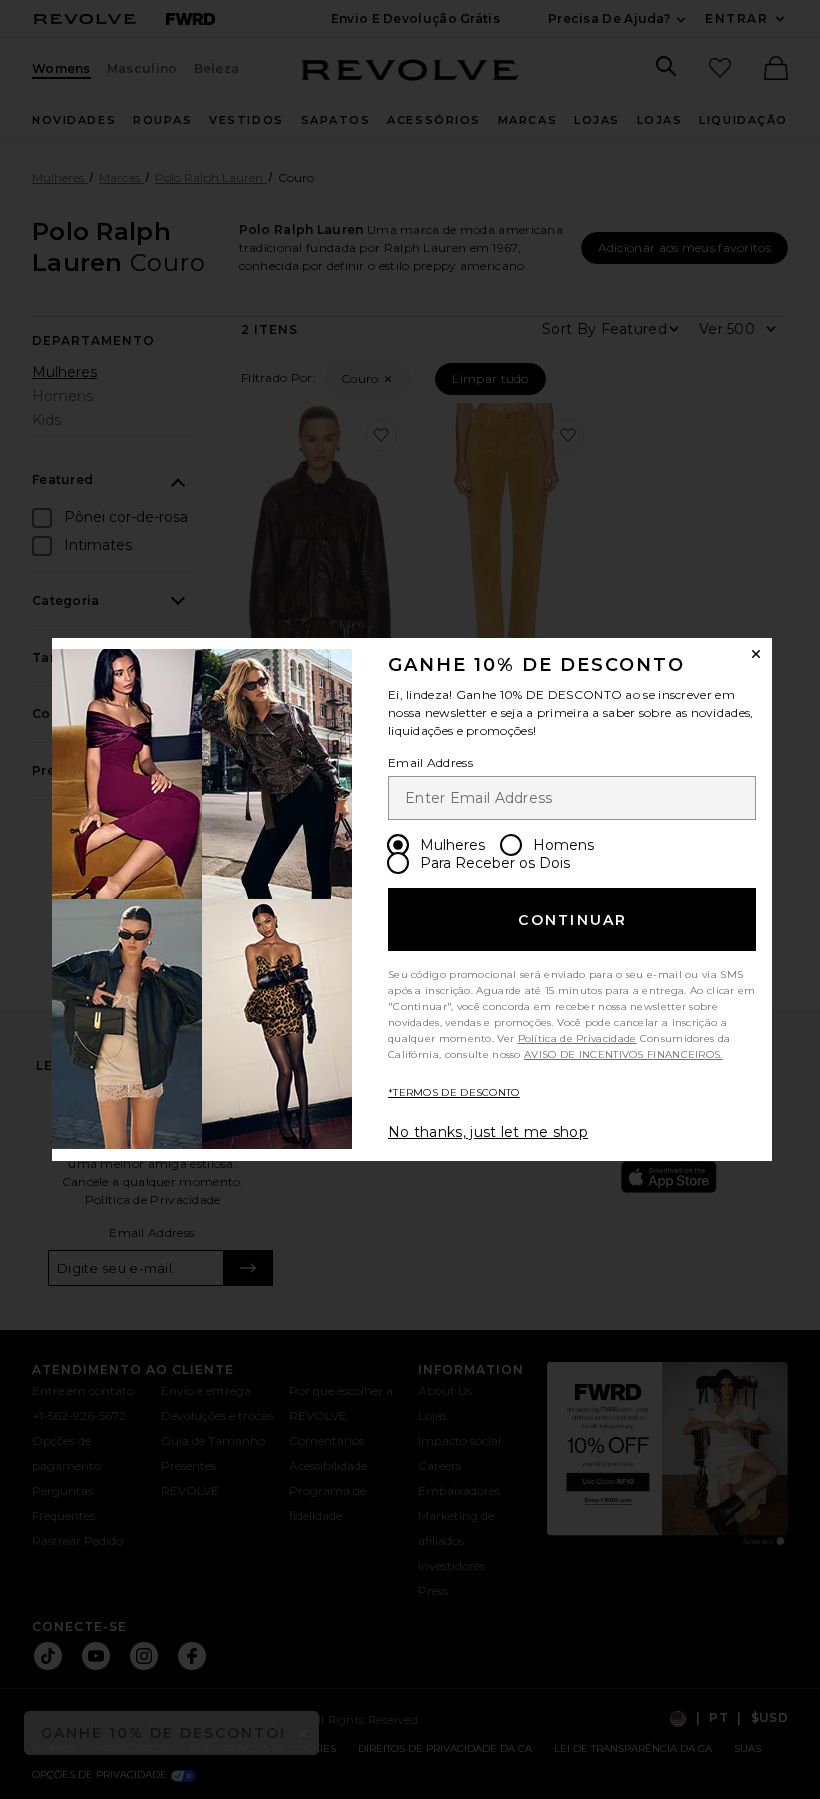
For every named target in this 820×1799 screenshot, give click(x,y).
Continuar (572, 920)
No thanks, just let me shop (488, 1132)
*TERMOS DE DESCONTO (454, 1092)
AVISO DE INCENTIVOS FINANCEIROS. (623, 1054)
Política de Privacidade (577, 1038)
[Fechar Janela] (756, 654)
